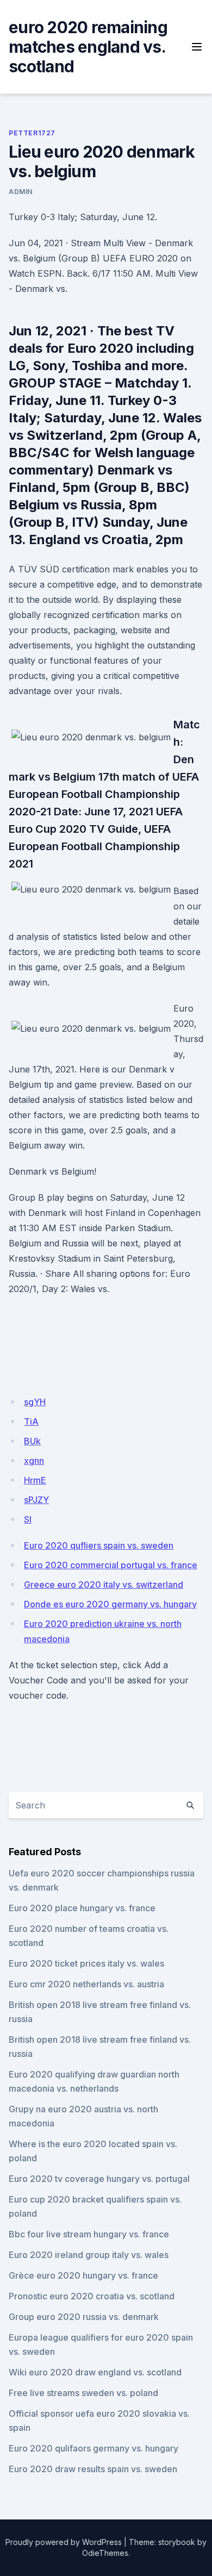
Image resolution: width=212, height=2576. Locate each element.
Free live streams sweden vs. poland (83, 2393)
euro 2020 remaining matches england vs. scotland (88, 47)
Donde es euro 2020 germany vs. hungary (110, 1604)
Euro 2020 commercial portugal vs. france (111, 1565)
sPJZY (36, 1500)
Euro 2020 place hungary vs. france (82, 1908)
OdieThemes (105, 2553)
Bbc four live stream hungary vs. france (89, 2234)
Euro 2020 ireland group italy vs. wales (89, 2255)
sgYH (35, 1402)
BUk (32, 1441)
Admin (21, 192)
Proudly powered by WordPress (64, 2542)
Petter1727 (32, 133)
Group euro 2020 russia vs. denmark (84, 2317)
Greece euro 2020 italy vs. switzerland (104, 1585)
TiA (31, 1421)
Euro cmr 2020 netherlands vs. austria (86, 1984)
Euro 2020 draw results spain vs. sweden (93, 2469)
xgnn (34, 1461)
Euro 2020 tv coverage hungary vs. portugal (99, 2179)
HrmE (35, 1480)
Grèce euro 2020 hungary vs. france (83, 2275)
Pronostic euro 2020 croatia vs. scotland (92, 2296)
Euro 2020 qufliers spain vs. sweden (99, 1545)
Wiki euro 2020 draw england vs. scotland (95, 2372)
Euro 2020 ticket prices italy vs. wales (86, 1963)
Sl (28, 1519)
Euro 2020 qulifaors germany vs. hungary (93, 2448)
